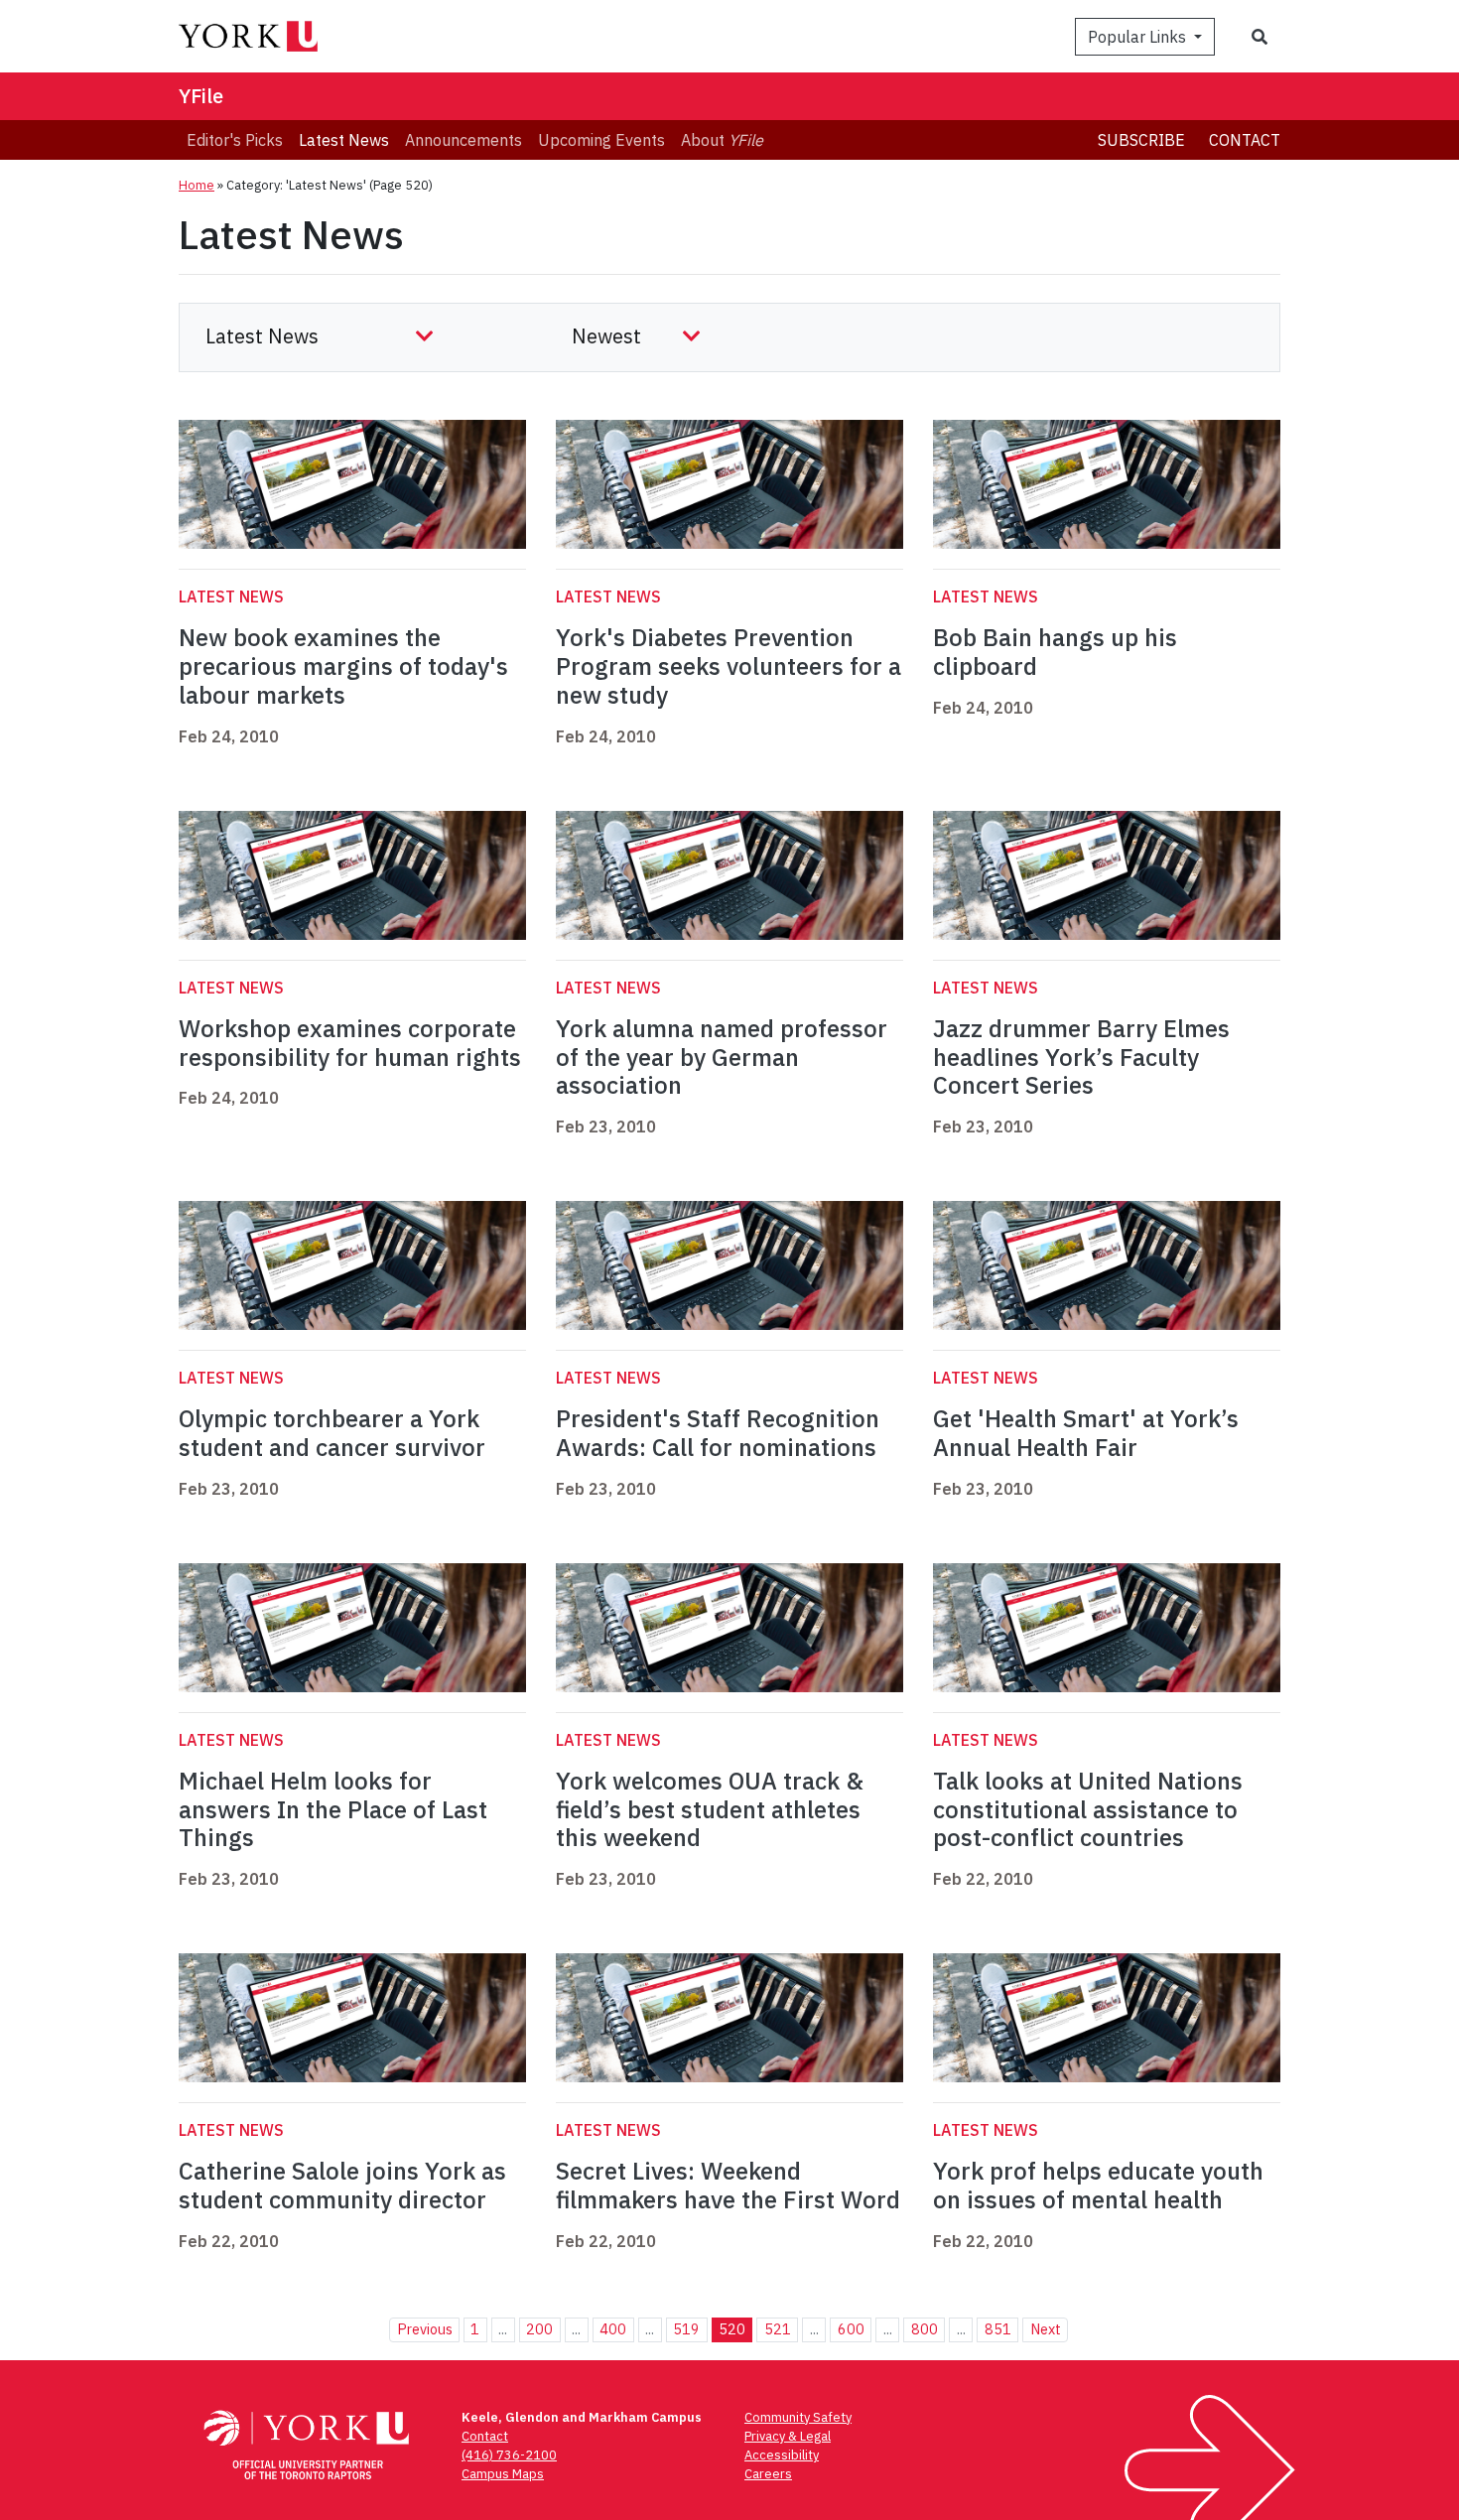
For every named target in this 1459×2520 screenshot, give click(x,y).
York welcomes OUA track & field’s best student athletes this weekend (710, 1809)
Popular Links (1139, 37)
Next (1046, 2329)
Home (197, 185)
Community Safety (798, 2417)
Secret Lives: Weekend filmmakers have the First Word (728, 2185)
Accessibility (782, 2455)
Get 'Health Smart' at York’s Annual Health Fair (1086, 1433)
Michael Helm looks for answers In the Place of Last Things (333, 1809)
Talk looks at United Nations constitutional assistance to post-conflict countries (1088, 1809)
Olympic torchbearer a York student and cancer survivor (332, 1433)
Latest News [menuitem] (344, 140)
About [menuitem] (722, 140)
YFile (201, 96)
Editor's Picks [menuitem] (235, 140)
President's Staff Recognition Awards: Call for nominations (718, 1433)
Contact (1245, 140)
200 (539, 2329)
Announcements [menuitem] (464, 140)
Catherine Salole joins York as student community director (342, 2185)
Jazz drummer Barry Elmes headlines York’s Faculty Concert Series (1081, 1057)
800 (925, 2329)
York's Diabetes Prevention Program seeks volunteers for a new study (729, 666)
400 (613, 2329)
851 (998, 2329)
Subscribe (1141, 140)
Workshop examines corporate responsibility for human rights (350, 1043)
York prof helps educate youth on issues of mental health (1098, 2185)
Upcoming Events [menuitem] (601, 140)
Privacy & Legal (788, 2436)
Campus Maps (503, 2474)
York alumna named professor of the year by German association (722, 1057)
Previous (425, 2329)
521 (778, 2329)
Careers (768, 2474)
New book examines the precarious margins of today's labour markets (343, 666)
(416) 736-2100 (509, 2455)
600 (851, 2329)
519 (686, 2329)
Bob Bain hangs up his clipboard (1055, 652)
